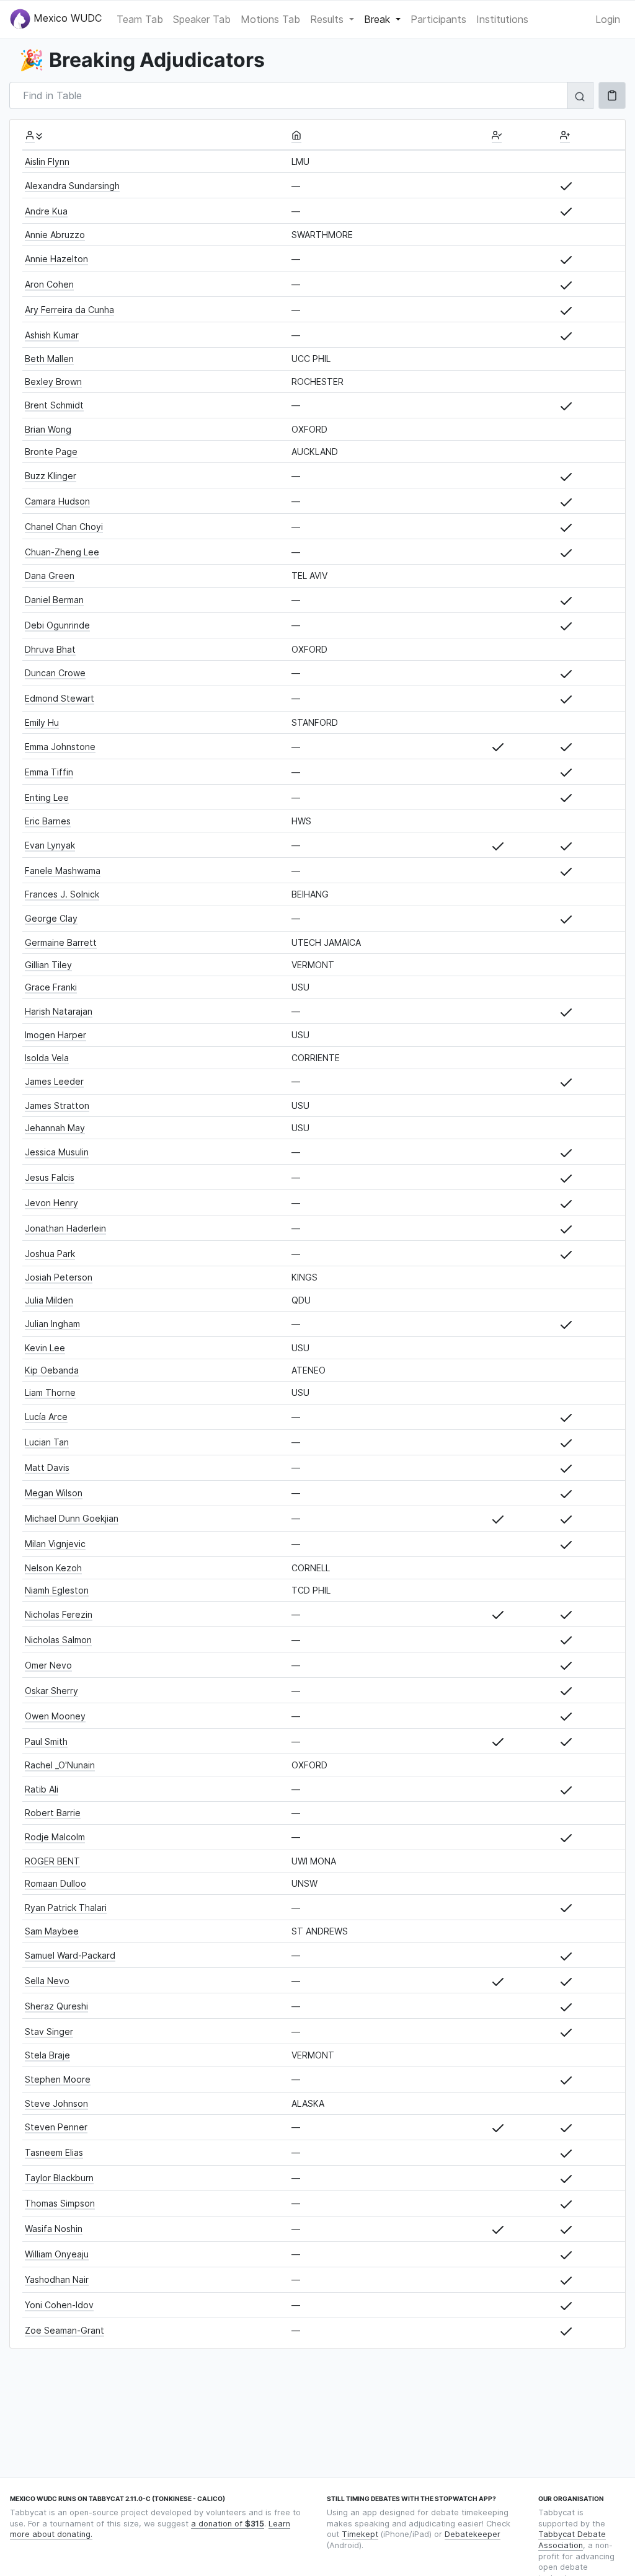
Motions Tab (270, 19)
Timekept (360, 2534)
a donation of (228, 2524)
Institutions (502, 19)
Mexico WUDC (66, 18)
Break (379, 19)
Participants (438, 19)
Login (608, 19)
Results (328, 19)
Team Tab (140, 19)
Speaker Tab (202, 19)
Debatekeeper (473, 2534)
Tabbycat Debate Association (572, 2540)
